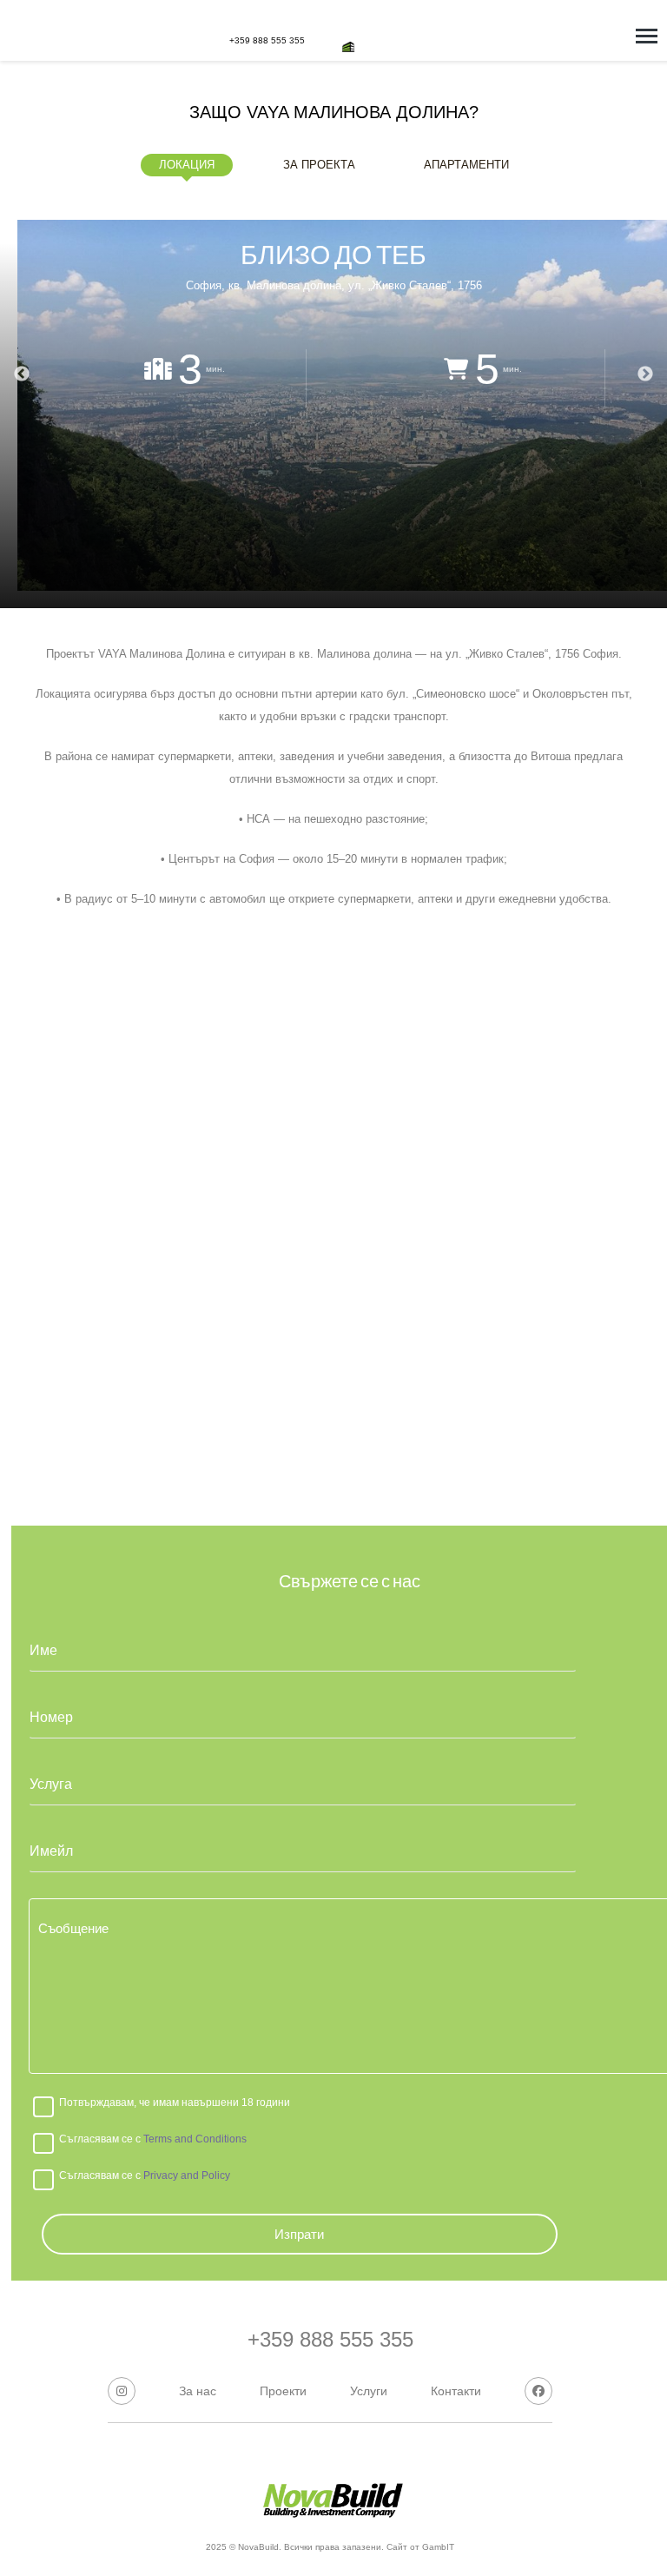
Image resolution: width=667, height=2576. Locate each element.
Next (645, 374)
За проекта (319, 165)
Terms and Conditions (194, 2139)
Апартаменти (466, 165)
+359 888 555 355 (267, 40)
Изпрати (299, 2234)
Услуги (369, 2391)
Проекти (283, 2391)
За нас (198, 2391)
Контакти (456, 2391)
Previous (22, 374)
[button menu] (647, 36)
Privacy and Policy (185, 2175)
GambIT (437, 2547)
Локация (187, 165)
